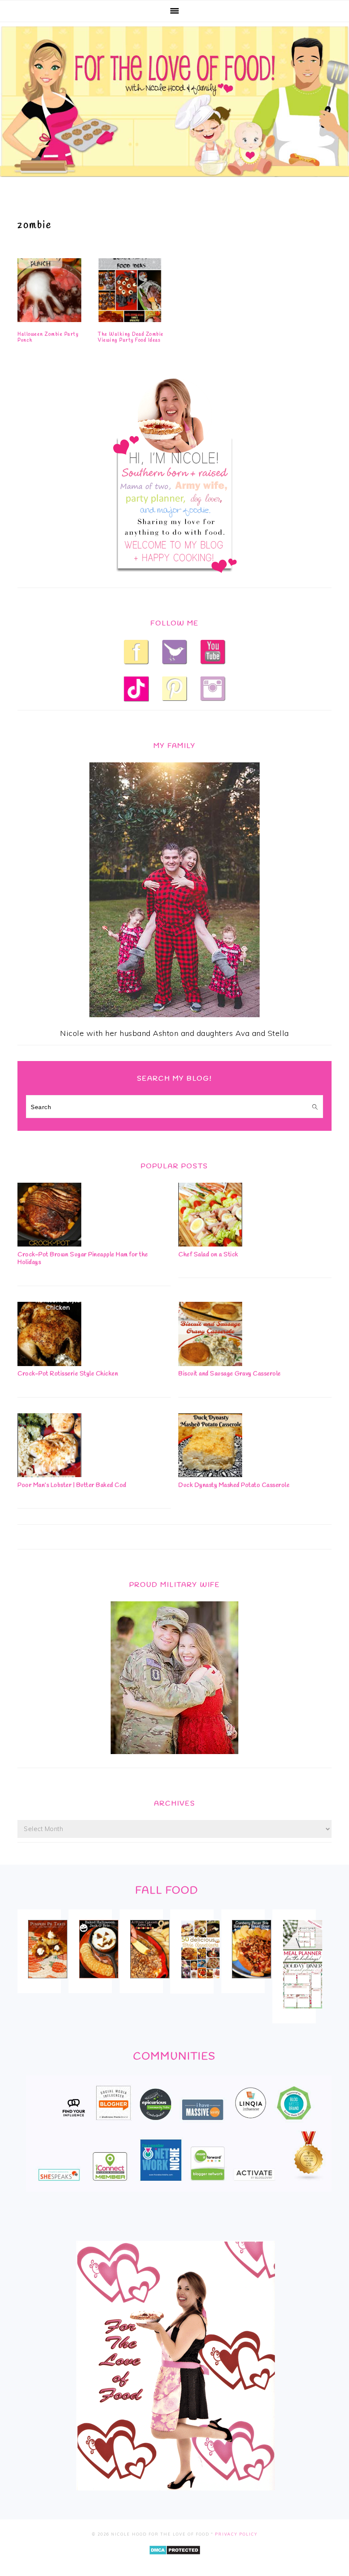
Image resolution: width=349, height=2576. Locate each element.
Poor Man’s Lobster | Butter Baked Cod (72, 1485)
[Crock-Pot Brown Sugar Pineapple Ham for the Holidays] (49, 1244)
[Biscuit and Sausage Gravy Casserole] (210, 1363)
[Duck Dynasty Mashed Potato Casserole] (210, 1474)
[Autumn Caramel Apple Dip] (150, 1984)
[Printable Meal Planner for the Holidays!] (303, 2014)
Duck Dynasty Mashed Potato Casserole (234, 1485)
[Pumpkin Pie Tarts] (48, 1984)
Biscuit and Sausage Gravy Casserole (230, 1374)
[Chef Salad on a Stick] (210, 1244)
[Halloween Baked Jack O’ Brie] (99, 1984)
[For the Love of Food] (174, 179)
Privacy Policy (236, 2534)
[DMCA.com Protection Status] (175, 2561)
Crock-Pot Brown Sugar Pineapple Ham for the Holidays (83, 1259)
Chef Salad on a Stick (208, 1255)
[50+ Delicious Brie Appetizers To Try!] (200, 1984)
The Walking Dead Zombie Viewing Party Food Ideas (131, 337)
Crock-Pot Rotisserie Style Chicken (68, 1374)
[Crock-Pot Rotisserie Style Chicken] (49, 1363)
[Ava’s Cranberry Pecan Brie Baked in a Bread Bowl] (252, 1984)
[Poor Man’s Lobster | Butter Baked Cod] (49, 1474)
